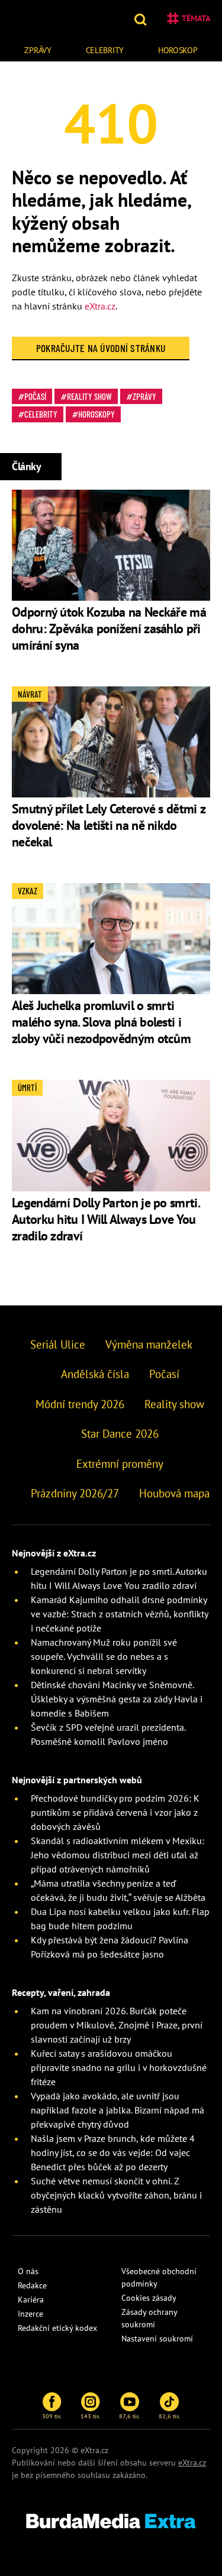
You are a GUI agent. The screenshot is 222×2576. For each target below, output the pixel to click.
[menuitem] (38, 49)
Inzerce (30, 2314)
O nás (28, 2271)
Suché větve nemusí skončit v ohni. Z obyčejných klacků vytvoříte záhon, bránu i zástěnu (116, 2195)
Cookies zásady (149, 2298)
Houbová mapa (174, 1493)
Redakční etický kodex (57, 2328)
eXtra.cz (100, 306)
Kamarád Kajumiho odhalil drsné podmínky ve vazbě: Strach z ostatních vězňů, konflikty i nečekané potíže (119, 1614)
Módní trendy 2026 (80, 1404)
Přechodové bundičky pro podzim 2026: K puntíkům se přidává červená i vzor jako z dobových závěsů (115, 1812)
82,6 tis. (169, 2416)
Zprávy (38, 50)
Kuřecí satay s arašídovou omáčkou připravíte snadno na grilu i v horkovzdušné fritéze (119, 2067)
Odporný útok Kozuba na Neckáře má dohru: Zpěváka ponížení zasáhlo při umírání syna (109, 628)
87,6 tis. (129, 2416)
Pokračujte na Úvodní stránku (101, 348)
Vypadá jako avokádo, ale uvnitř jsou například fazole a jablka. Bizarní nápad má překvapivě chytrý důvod (118, 2110)
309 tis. (52, 2416)
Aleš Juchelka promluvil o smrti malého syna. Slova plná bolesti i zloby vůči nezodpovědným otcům (101, 1022)
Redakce (32, 2285)
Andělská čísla (95, 1374)
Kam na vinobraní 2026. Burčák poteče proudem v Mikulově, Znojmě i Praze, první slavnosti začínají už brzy (117, 2025)
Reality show (89, 396)
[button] (142, 18)
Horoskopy (96, 414)
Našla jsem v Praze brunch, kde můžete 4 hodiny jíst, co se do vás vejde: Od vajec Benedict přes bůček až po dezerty (113, 2152)
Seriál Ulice (58, 1344)
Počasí (35, 396)
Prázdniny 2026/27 (75, 1493)
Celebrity (105, 50)
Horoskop (178, 50)
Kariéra (31, 2300)
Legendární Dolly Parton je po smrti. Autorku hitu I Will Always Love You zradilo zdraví (105, 1219)
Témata (196, 18)
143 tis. (90, 2416)
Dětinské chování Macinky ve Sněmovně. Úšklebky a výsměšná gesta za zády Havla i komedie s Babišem (117, 1699)
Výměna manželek (149, 1344)
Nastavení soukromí (157, 2339)
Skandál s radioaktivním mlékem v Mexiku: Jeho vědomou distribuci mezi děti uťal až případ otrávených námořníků (118, 1855)
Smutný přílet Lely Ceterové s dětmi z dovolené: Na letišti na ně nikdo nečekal (108, 825)
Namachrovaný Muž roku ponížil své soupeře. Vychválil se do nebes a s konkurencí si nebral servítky (104, 1656)
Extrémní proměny (120, 1464)
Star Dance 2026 (120, 1434)
